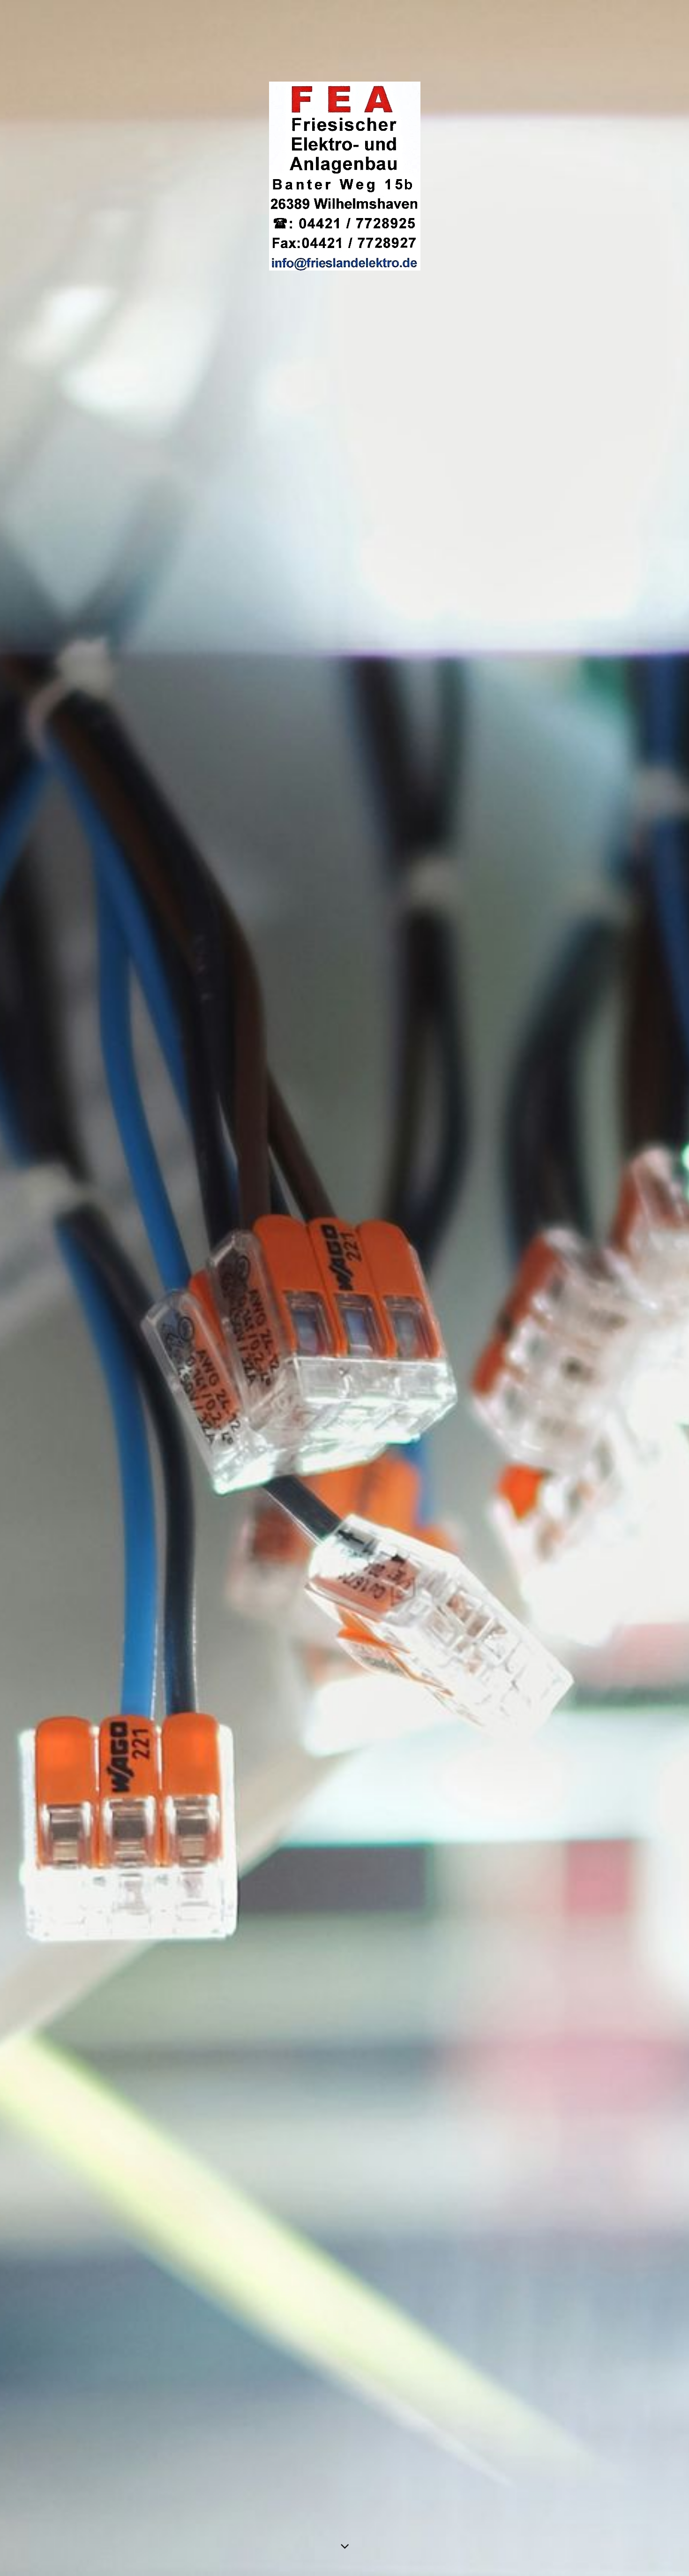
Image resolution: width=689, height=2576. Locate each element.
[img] (344, 1288)
